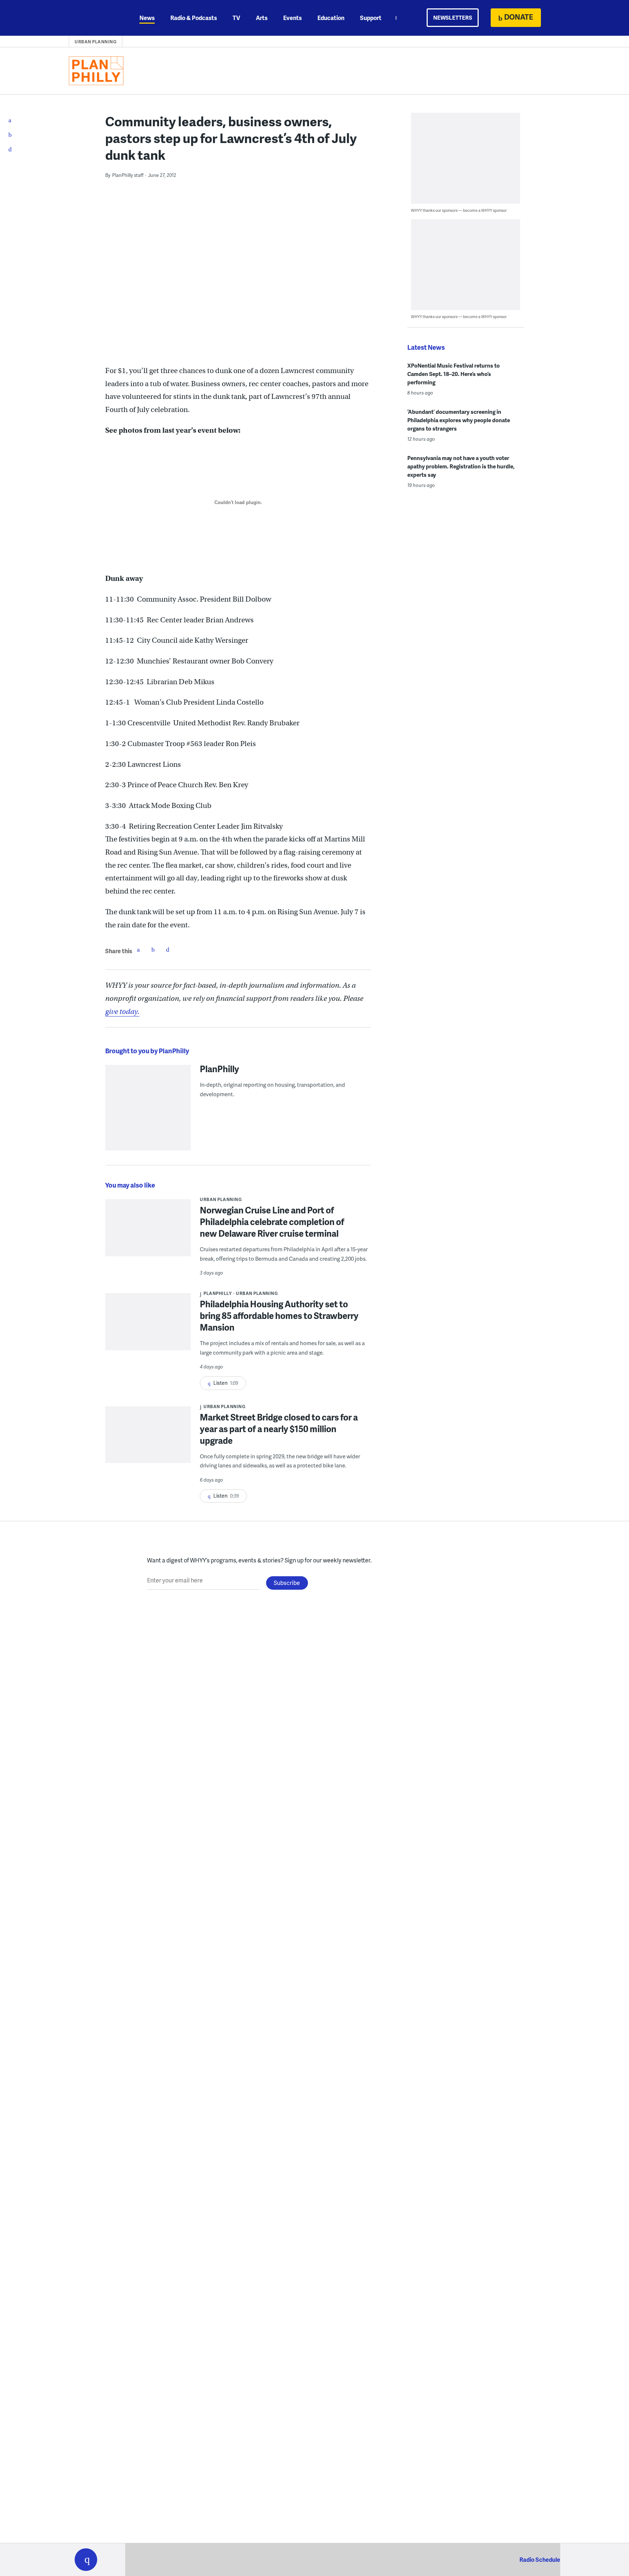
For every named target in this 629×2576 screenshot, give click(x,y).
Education (331, 18)
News (147, 18)
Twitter (153, 950)
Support (371, 18)
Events (292, 18)
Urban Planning (96, 42)
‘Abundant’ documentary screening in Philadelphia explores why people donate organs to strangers (459, 420)
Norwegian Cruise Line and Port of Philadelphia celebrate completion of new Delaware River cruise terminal (272, 1222)
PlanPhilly (219, 1069)
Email (167, 950)
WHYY (95, 18)
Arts (262, 18)
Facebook (138, 950)
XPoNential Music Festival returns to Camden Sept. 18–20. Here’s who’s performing (454, 374)
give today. (122, 1012)
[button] (86, 2560)
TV (236, 18)
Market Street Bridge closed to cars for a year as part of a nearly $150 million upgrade (279, 1429)
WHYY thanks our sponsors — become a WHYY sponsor (459, 210)
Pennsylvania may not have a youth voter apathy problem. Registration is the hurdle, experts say (461, 466)
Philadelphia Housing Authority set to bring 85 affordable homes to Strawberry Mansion (279, 1315)
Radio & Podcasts (194, 18)
